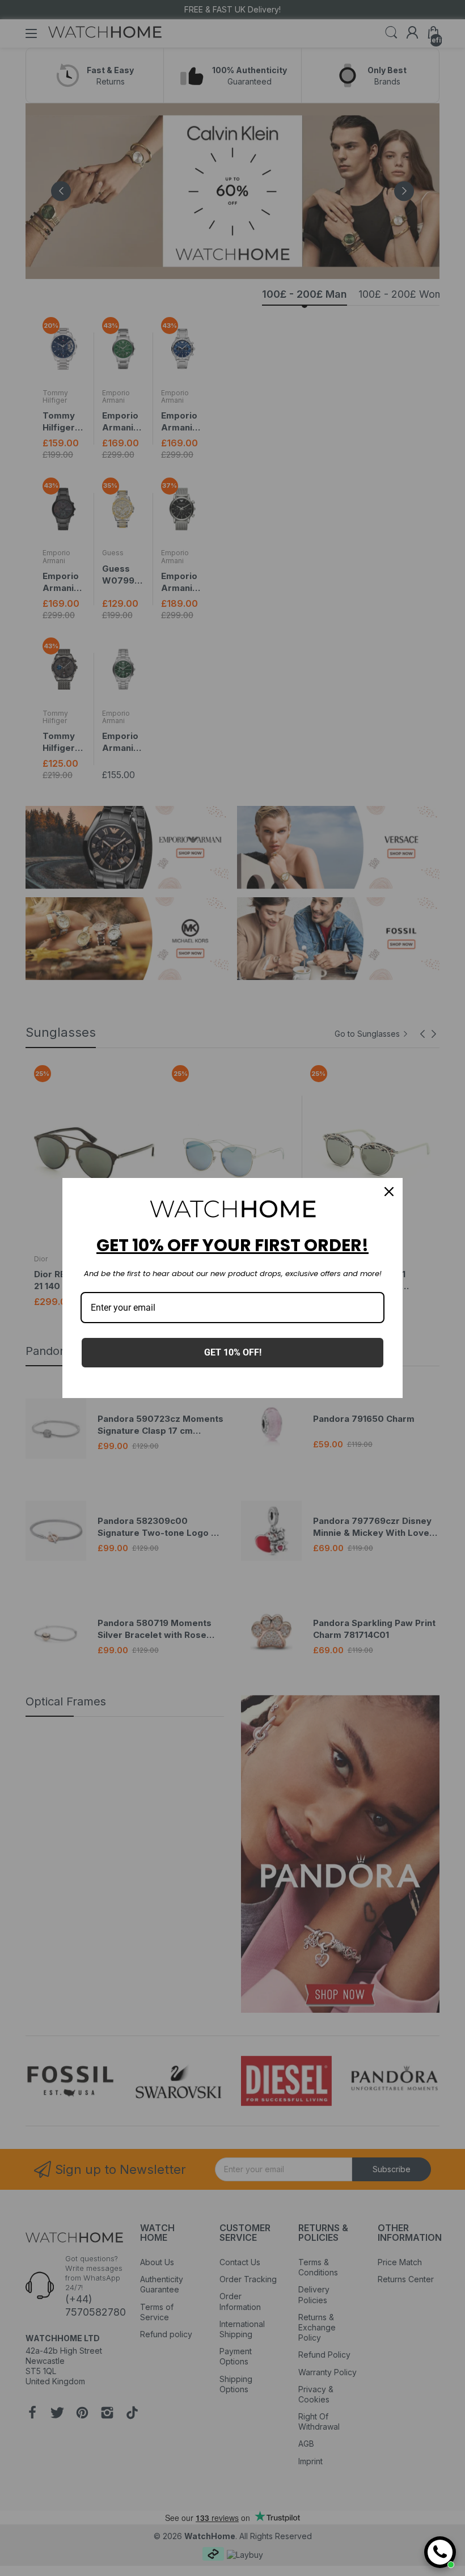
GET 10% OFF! (233, 1352)
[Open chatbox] (440, 2552)
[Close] (389, 1192)
